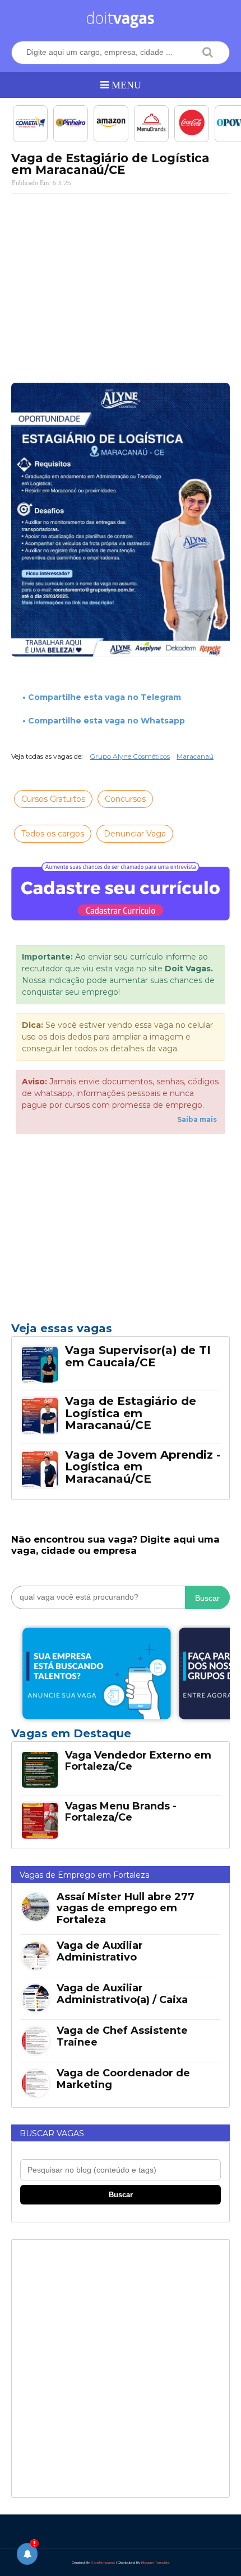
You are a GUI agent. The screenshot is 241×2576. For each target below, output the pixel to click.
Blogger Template (156, 2563)
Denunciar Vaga (135, 834)
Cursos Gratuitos (53, 799)
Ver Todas (121, 1737)
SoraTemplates (103, 2563)
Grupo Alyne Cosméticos (130, 756)
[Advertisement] (121, 283)
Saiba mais (197, 1119)
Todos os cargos (53, 834)
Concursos (125, 799)
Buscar (207, 1598)
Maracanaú (195, 756)
